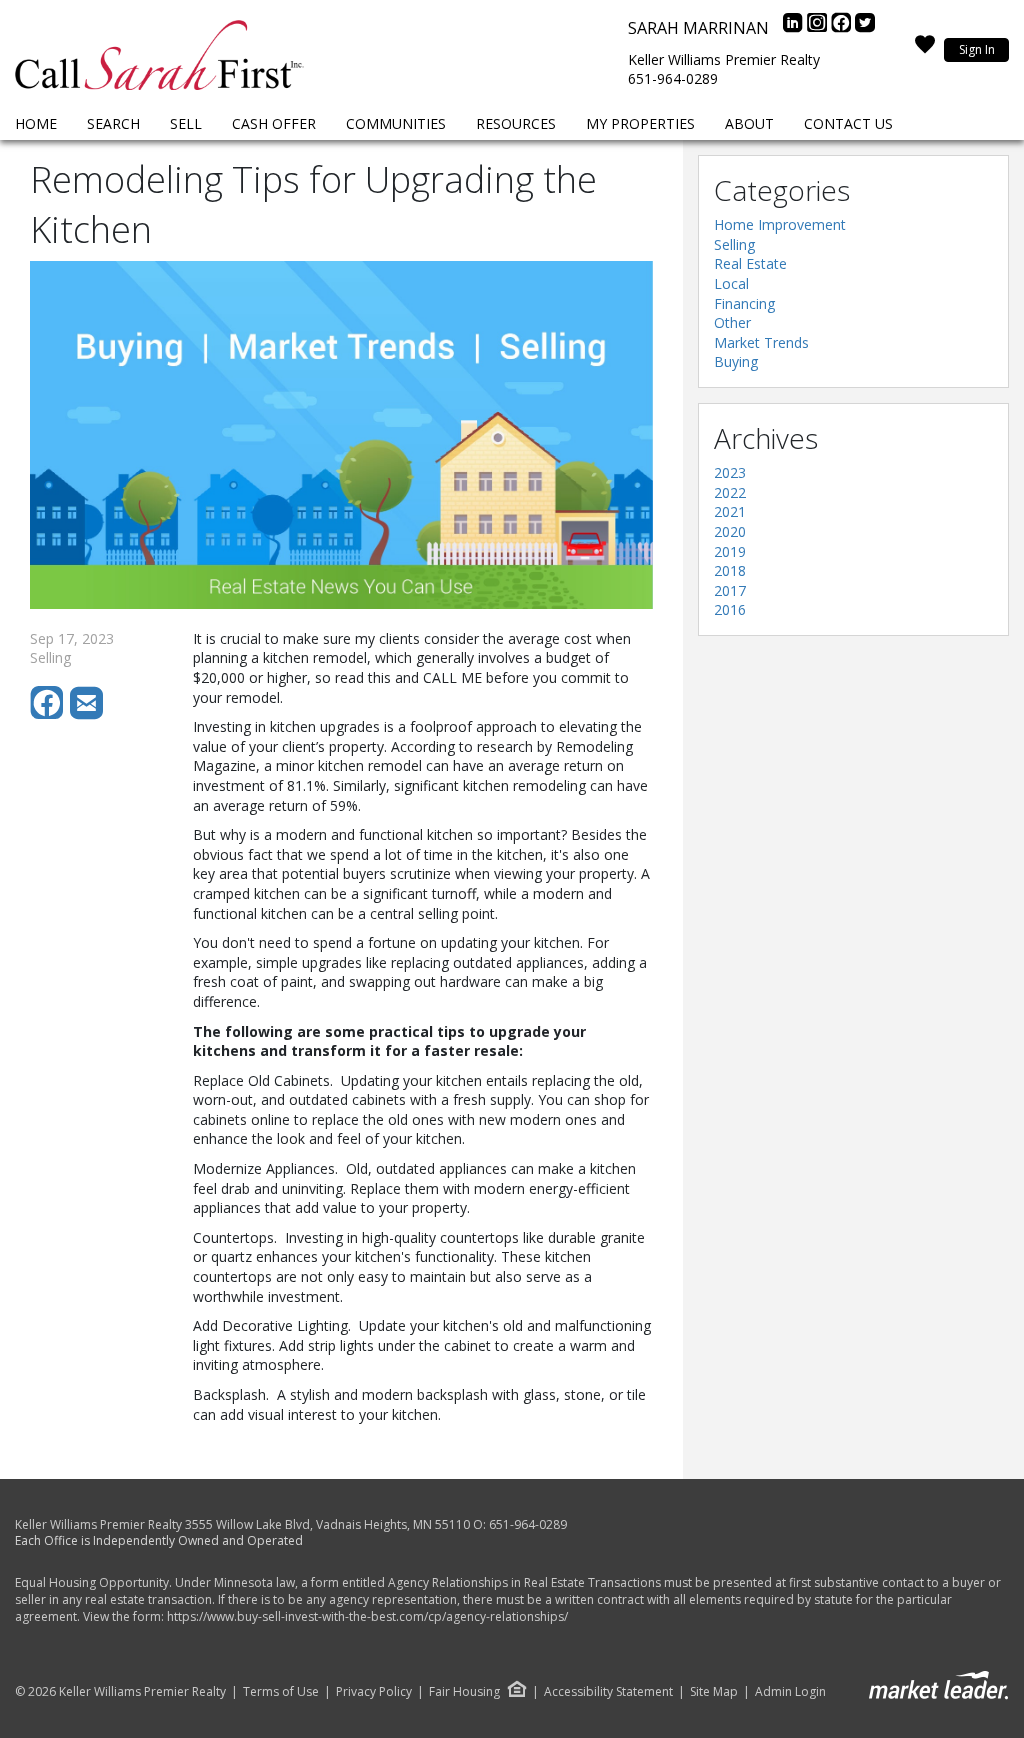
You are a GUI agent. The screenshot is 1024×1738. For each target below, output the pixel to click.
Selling (734, 244)
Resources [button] (516, 123)
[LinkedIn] (795, 28)
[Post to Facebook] (50, 714)
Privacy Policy (374, 1692)
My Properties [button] (640, 123)
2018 (730, 570)
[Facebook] (843, 28)
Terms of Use (281, 1692)
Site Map (714, 1692)
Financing (744, 303)
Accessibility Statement (608, 1692)
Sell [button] (186, 123)
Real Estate (750, 263)
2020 (730, 531)
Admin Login (790, 1692)
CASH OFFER (274, 123)
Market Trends (761, 342)
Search (113, 123)
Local (731, 283)
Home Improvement (780, 224)
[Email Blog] (88, 714)
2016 (730, 609)
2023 (730, 472)
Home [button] (36, 123)
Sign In (977, 49)
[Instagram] (819, 28)
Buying (736, 361)
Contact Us (848, 123)
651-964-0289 (673, 78)
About (749, 123)
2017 (730, 590)
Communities (396, 123)
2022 (730, 492)
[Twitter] (865, 28)
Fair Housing (464, 1691)
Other (732, 322)
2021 (730, 511)
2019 (730, 551)
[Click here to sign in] (925, 50)
